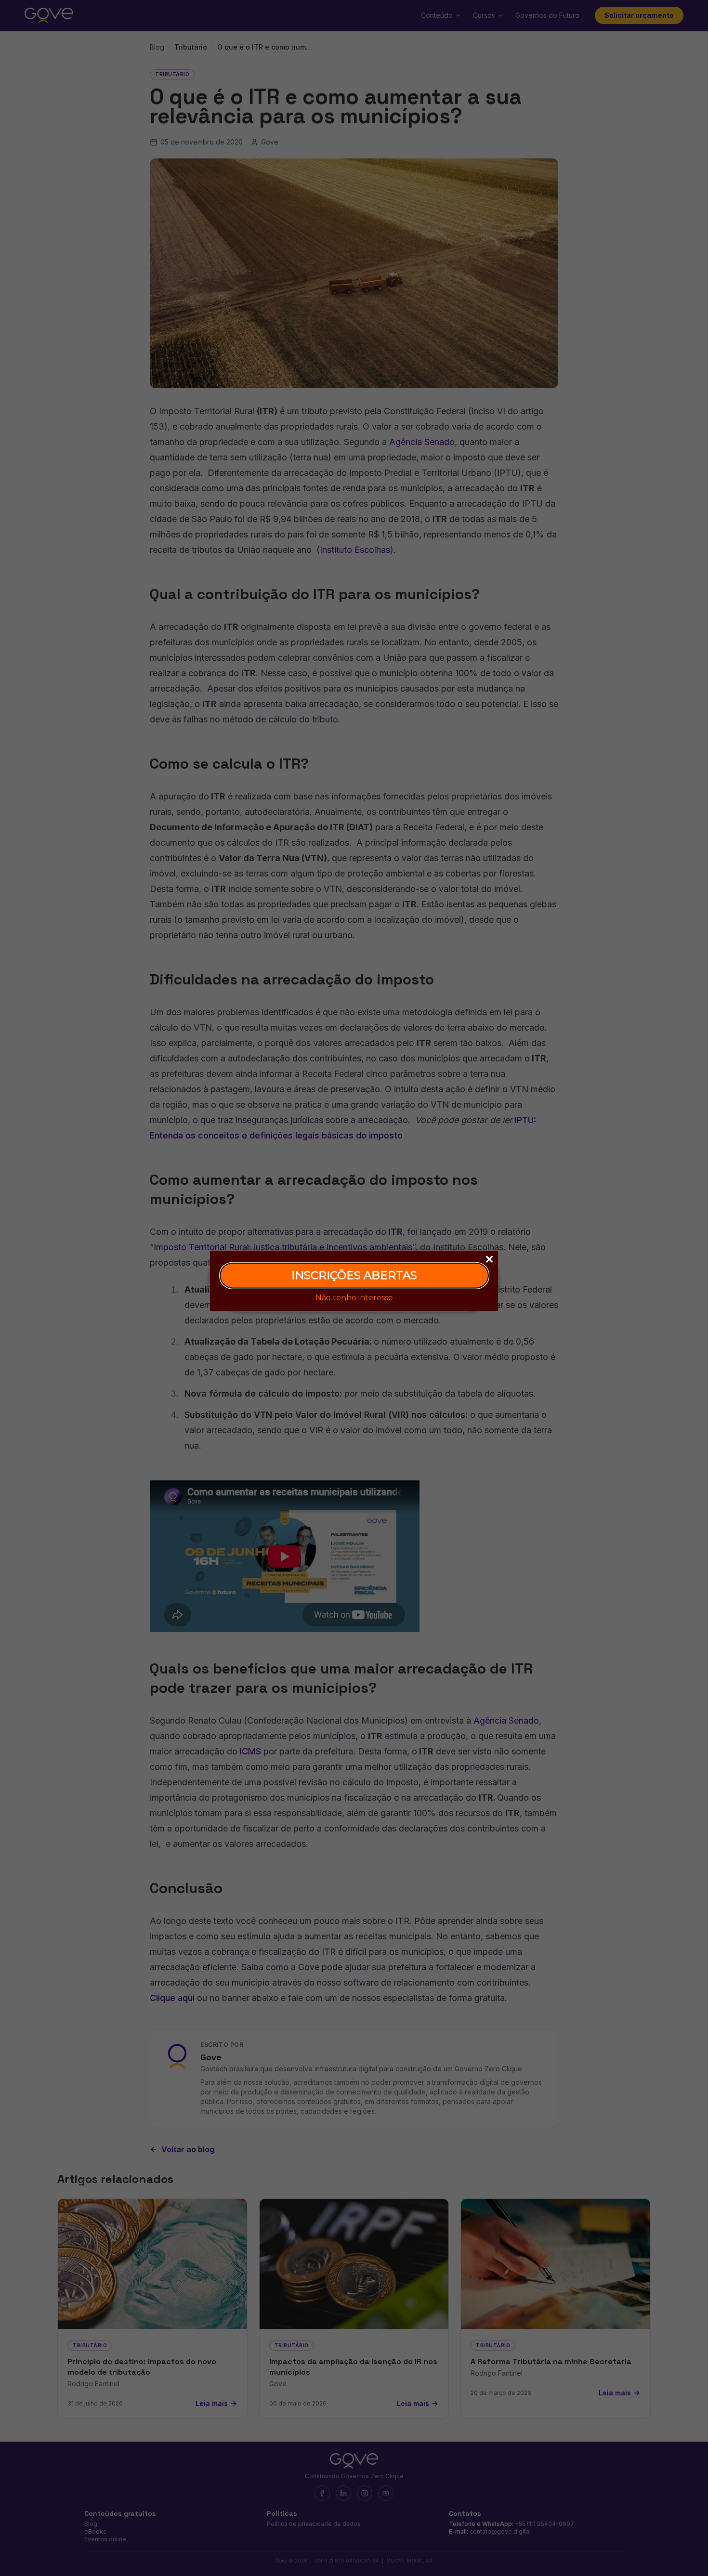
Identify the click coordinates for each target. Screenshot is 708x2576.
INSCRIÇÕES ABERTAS (354, 1275)
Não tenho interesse (354, 1297)
